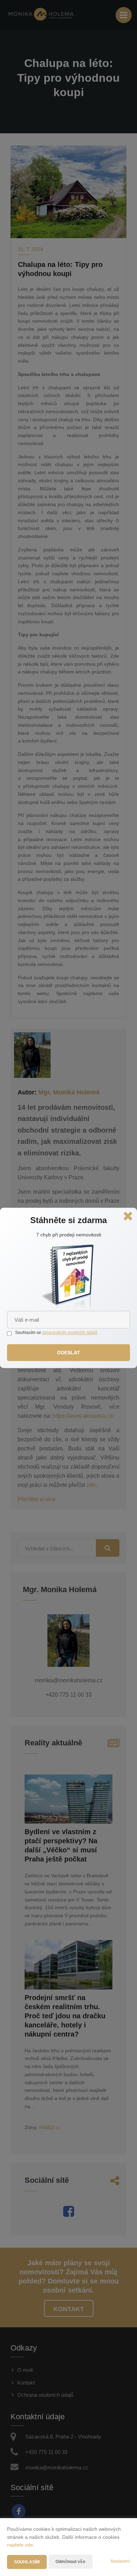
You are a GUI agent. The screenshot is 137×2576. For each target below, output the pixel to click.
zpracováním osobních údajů (70, 1333)
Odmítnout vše (70, 2562)
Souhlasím (27, 2562)
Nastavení (120, 2561)
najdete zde (20, 2545)
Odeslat (69, 1353)
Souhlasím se (29, 1333)
